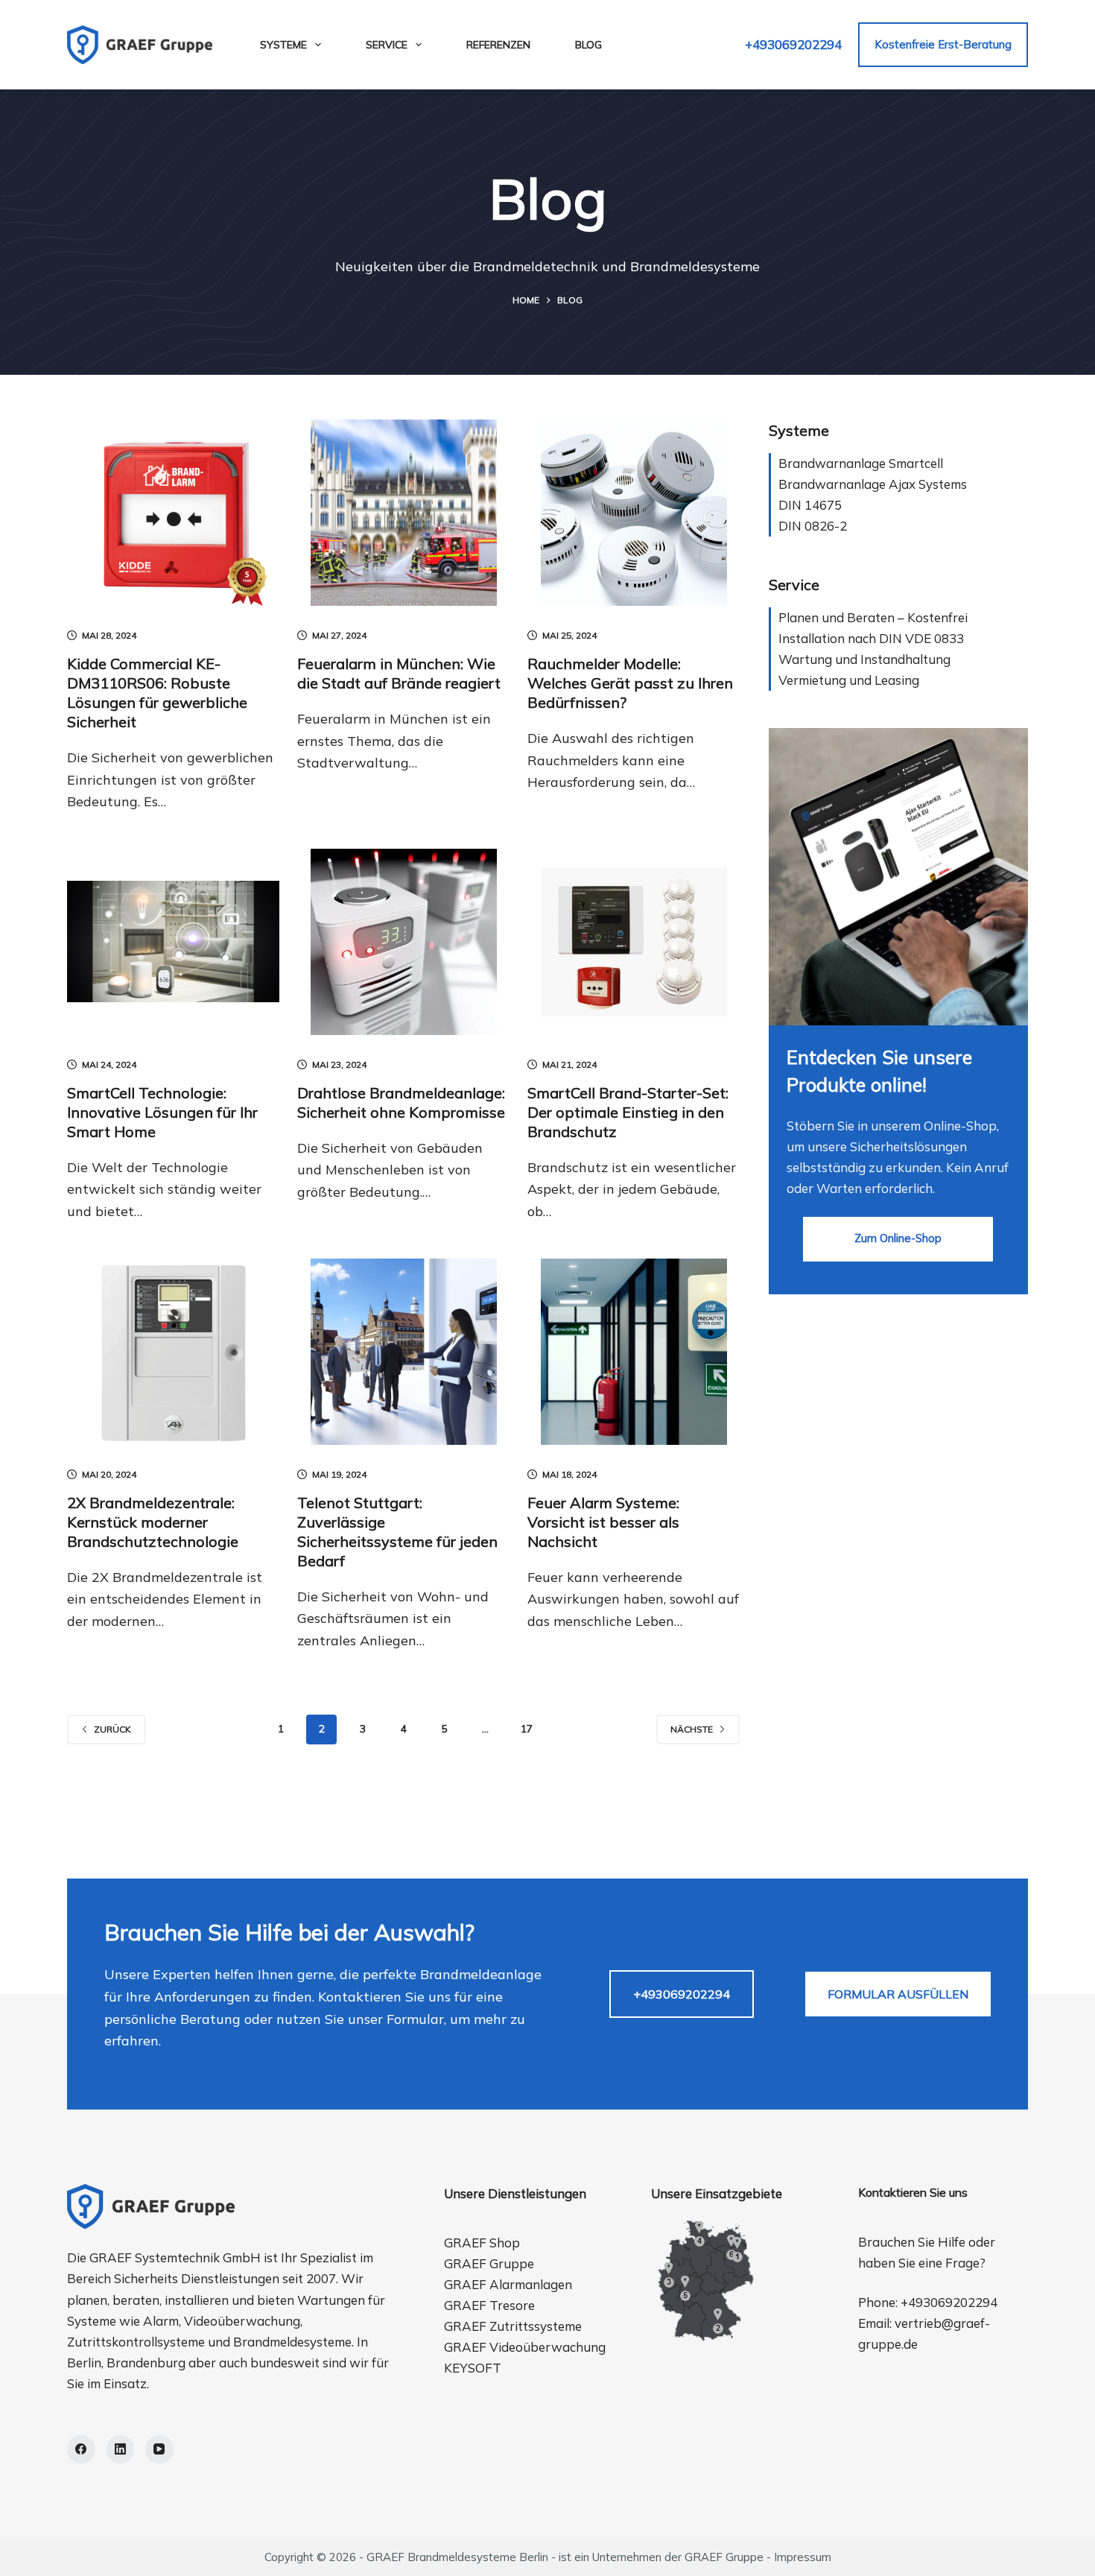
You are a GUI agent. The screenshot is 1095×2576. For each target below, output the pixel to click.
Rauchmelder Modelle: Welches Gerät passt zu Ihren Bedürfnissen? (630, 683)
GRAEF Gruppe (489, 2263)
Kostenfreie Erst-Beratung (943, 44)
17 (527, 1729)
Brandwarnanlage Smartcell (861, 463)
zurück (112, 1729)
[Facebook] (81, 2449)
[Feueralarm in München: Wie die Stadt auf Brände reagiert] (403, 513)
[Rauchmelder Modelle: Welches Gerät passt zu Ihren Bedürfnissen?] (634, 513)
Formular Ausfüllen (898, 1994)
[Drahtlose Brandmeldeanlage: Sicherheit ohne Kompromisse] (403, 942)
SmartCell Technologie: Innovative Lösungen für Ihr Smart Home (162, 1112)
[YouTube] (159, 2449)
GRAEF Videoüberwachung (525, 2347)
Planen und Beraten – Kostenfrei (873, 617)
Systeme (283, 45)
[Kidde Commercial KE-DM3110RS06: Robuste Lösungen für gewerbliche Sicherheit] (173, 513)
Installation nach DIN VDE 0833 (871, 638)
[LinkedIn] (121, 2449)
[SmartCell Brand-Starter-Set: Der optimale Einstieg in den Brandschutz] (634, 942)
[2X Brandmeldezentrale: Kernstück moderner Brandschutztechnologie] (173, 1352)
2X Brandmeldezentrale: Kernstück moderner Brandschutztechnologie (153, 1522)
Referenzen (498, 45)
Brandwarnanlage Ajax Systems (873, 484)
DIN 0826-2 (813, 526)
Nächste (692, 1729)
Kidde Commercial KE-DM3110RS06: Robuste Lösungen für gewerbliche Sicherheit (157, 693)
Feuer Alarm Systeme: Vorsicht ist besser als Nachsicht (603, 1522)
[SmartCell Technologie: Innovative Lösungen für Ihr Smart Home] (173, 942)
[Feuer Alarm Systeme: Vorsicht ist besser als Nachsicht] (634, 1352)
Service (387, 45)
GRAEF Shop (482, 2243)
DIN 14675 (810, 505)
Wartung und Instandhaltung (864, 659)
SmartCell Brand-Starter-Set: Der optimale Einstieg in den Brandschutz (628, 1112)
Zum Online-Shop (898, 1238)
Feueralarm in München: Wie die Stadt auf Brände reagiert (399, 673)
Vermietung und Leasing (849, 680)
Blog (588, 45)
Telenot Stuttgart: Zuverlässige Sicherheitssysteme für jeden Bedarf (397, 1532)
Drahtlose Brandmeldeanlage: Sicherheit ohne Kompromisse (401, 1102)
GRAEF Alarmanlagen (508, 2284)
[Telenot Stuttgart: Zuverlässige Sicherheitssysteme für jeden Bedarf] (403, 1352)
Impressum (803, 2557)
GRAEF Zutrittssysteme (513, 2326)
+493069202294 (793, 44)
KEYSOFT (473, 2368)
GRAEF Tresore (489, 2305)
